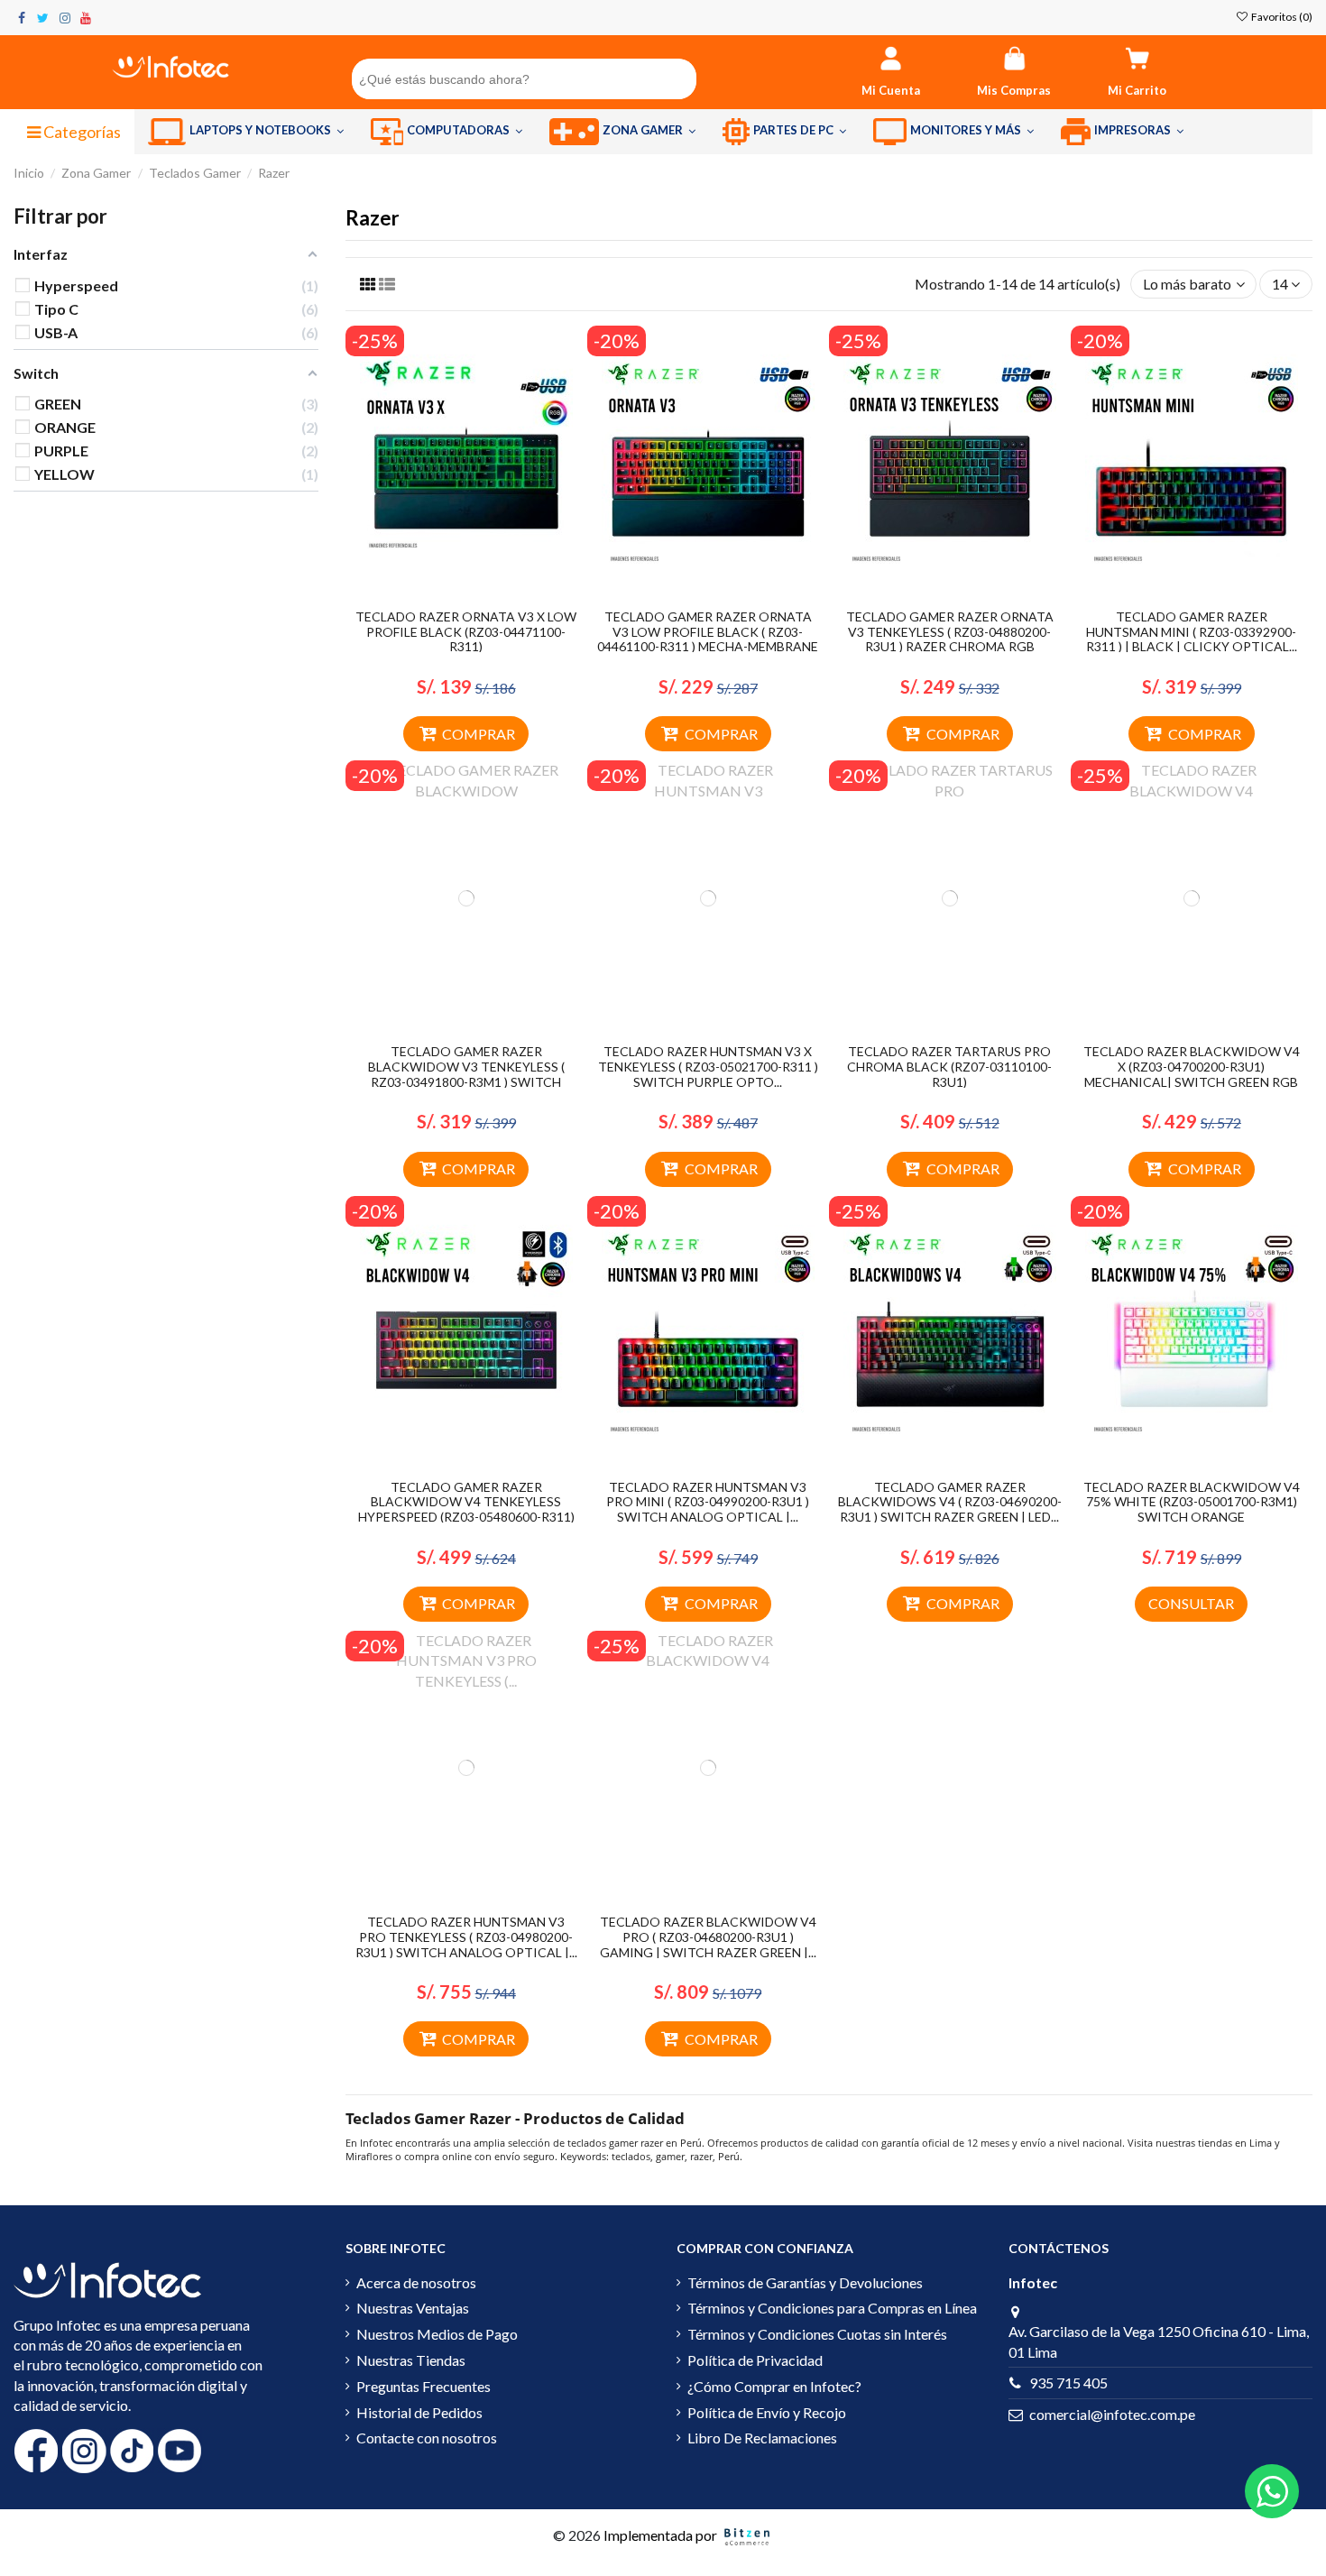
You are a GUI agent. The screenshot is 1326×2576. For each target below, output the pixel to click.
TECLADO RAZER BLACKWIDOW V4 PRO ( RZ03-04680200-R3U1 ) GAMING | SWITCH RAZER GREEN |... (708, 1937)
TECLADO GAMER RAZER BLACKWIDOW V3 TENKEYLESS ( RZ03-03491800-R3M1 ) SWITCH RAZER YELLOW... (466, 1074)
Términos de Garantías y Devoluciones (805, 2282)
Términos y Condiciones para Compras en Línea (832, 2308)
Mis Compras (1014, 90)
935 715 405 (1068, 2383)
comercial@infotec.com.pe (1112, 2414)
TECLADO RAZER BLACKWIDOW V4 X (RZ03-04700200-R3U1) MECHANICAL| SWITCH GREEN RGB (1192, 1067)
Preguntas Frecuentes (424, 2386)
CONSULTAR (1191, 1603)
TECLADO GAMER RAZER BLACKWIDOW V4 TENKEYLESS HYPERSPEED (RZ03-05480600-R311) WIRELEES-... (466, 1509)
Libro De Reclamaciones (762, 2438)
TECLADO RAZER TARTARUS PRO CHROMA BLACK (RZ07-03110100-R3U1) (949, 1067)
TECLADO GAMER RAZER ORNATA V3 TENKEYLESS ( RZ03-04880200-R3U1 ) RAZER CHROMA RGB (950, 632)
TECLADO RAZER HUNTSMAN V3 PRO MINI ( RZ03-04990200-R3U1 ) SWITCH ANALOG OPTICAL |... (708, 1502)
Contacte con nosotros (427, 2438)
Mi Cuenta (891, 90)
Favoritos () (1281, 17)
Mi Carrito (1137, 90)
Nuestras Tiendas (411, 2360)
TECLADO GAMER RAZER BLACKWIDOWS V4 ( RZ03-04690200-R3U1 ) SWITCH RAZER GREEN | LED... (950, 1502)
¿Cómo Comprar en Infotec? (774, 2386)
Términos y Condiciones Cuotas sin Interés (817, 2334)
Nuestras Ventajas (413, 2308)
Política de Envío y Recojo (767, 2412)
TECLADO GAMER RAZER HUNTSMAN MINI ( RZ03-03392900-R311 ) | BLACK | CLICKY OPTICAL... (1192, 632)
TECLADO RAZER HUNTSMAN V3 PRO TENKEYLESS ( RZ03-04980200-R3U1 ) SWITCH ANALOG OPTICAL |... (466, 1937)
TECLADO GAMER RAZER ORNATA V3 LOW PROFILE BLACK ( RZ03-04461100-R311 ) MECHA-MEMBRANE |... (708, 639)
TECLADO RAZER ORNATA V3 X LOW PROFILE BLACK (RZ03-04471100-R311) (466, 632)
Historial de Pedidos (419, 2412)
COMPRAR (479, 734)
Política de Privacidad (755, 2360)
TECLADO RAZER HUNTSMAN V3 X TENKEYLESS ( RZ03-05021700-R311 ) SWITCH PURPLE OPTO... (708, 1067)
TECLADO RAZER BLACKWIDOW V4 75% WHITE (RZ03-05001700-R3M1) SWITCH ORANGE (1192, 1502)
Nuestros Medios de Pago (437, 2334)
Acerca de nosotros (416, 2282)
